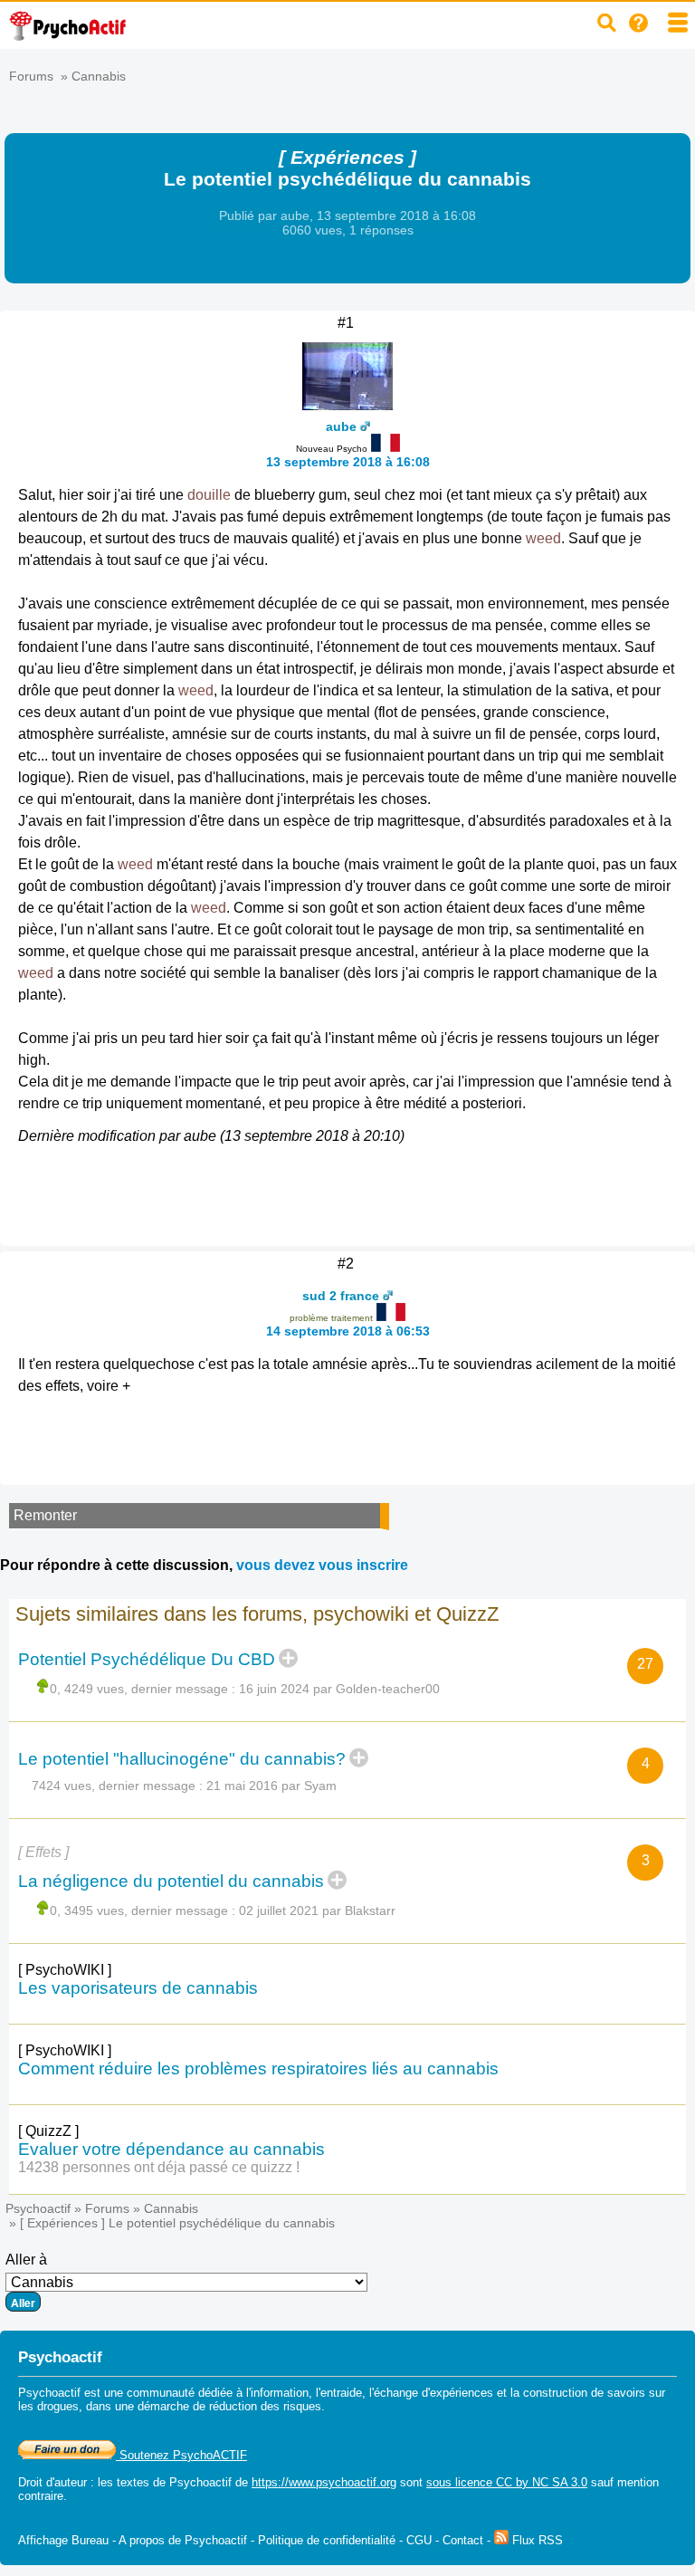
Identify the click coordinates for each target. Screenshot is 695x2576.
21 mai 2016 (242, 1786)
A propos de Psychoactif (183, 2540)
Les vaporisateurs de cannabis (138, 1988)
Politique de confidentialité (327, 2540)
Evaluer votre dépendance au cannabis (171, 2149)
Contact (463, 2540)
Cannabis (99, 76)
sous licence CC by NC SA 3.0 (507, 2482)
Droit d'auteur (52, 2482)
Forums (31, 76)
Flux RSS (536, 2540)
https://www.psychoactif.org (324, 2482)
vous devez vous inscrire (322, 1565)
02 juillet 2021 (279, 1910)
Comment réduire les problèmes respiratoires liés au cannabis (258, 2068)
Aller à (26, 2260)
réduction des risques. (267, 2406)
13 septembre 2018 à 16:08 (348, 462)
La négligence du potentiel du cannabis (171, 1881)
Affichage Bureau (63, 2540)
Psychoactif (38, 2208)
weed (543, 538)
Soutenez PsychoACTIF (181, 2455)
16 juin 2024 (274, 1689)
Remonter (45, 1515)
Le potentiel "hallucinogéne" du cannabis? (182, 1759)
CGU (419, 2540)
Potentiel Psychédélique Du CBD (147, 1659)
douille (209, 495)
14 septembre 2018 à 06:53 (348, 1331)
